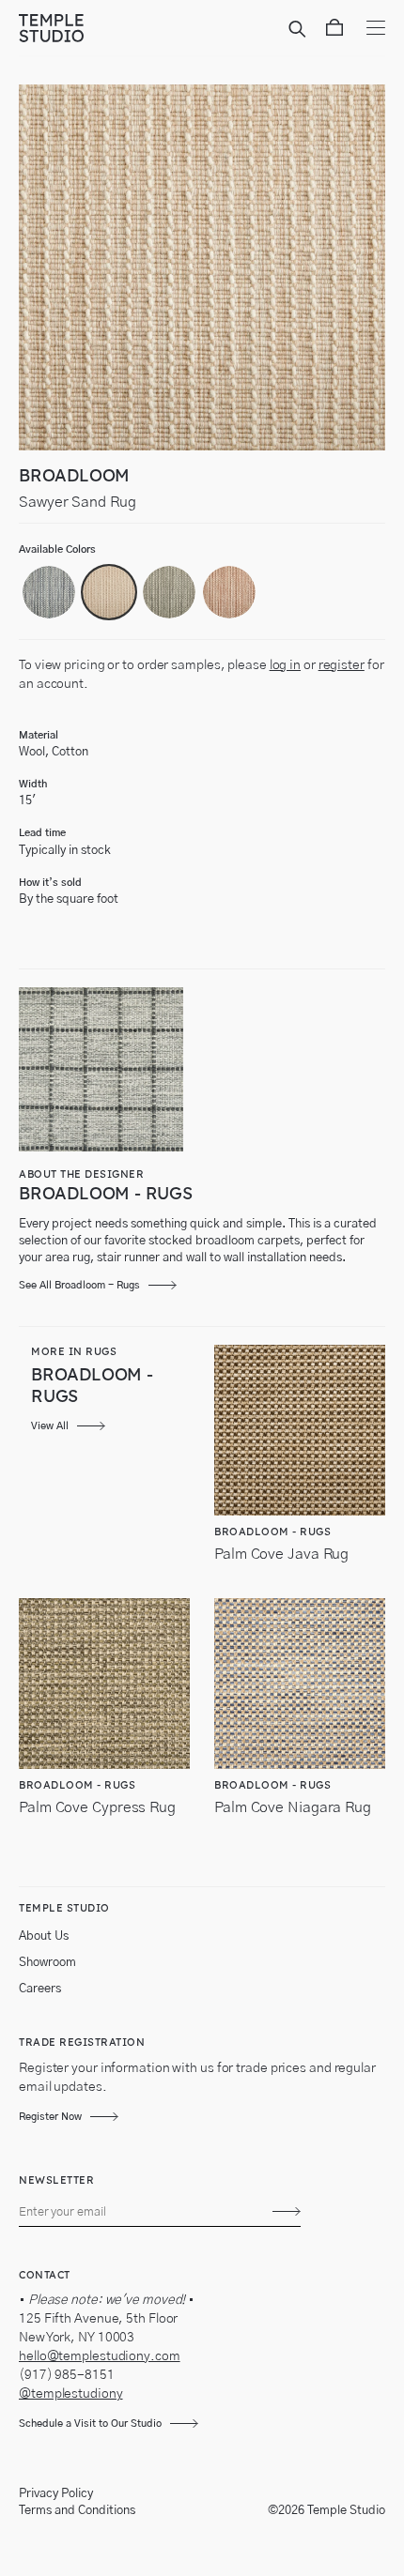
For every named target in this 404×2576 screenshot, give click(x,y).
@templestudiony (71, 2394)
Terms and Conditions (77, 2511)
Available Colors (57, 549)
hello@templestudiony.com (100, 2356)
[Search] (300, 31)
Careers (40, 1989)
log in (285, 665)
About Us (44, 1936)
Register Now (50, 2117)
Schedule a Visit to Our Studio (90, 2424)
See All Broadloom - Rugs (79, 1285)
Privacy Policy (56, 2494)
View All (50, 1426)
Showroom (47, 1963)
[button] (49, 592)
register (342, 665)
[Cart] (334, 31)
